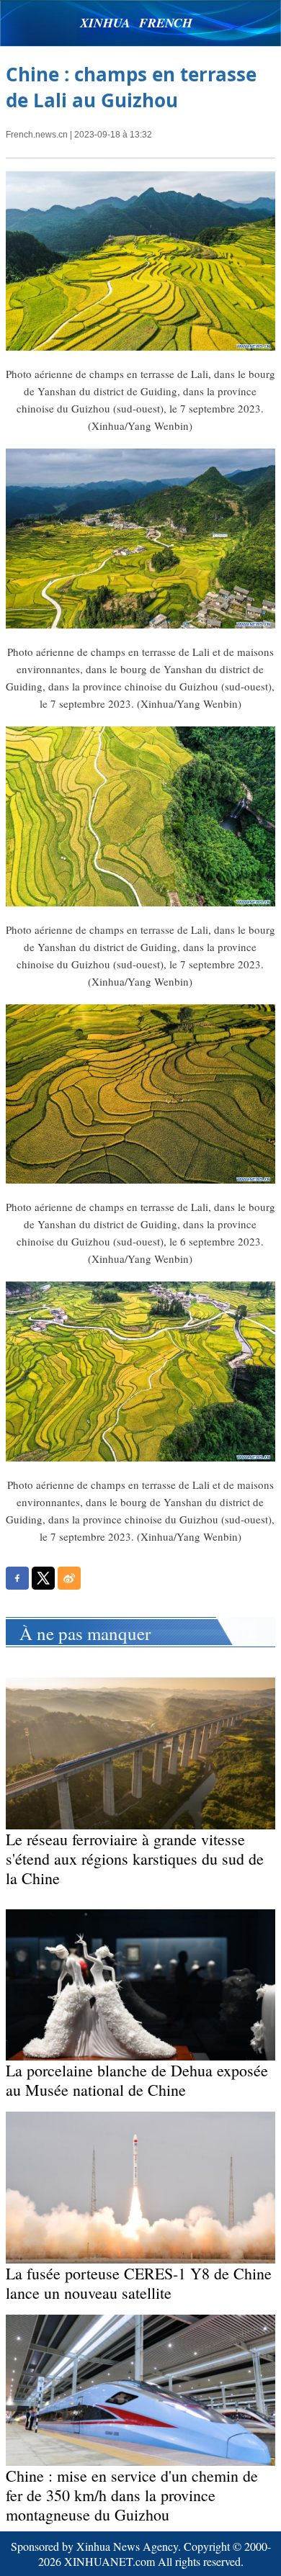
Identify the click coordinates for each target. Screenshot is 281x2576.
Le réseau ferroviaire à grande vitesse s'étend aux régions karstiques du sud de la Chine (135, 1859)
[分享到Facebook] (17, 1578)
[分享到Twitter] (43, 1578)
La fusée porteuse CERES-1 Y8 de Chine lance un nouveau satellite (139, 2283)
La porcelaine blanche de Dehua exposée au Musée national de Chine (137, 2080)
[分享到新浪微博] (69, 1578)
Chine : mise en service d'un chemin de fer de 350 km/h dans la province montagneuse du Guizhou (132, 2495)
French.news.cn (37, 135)
